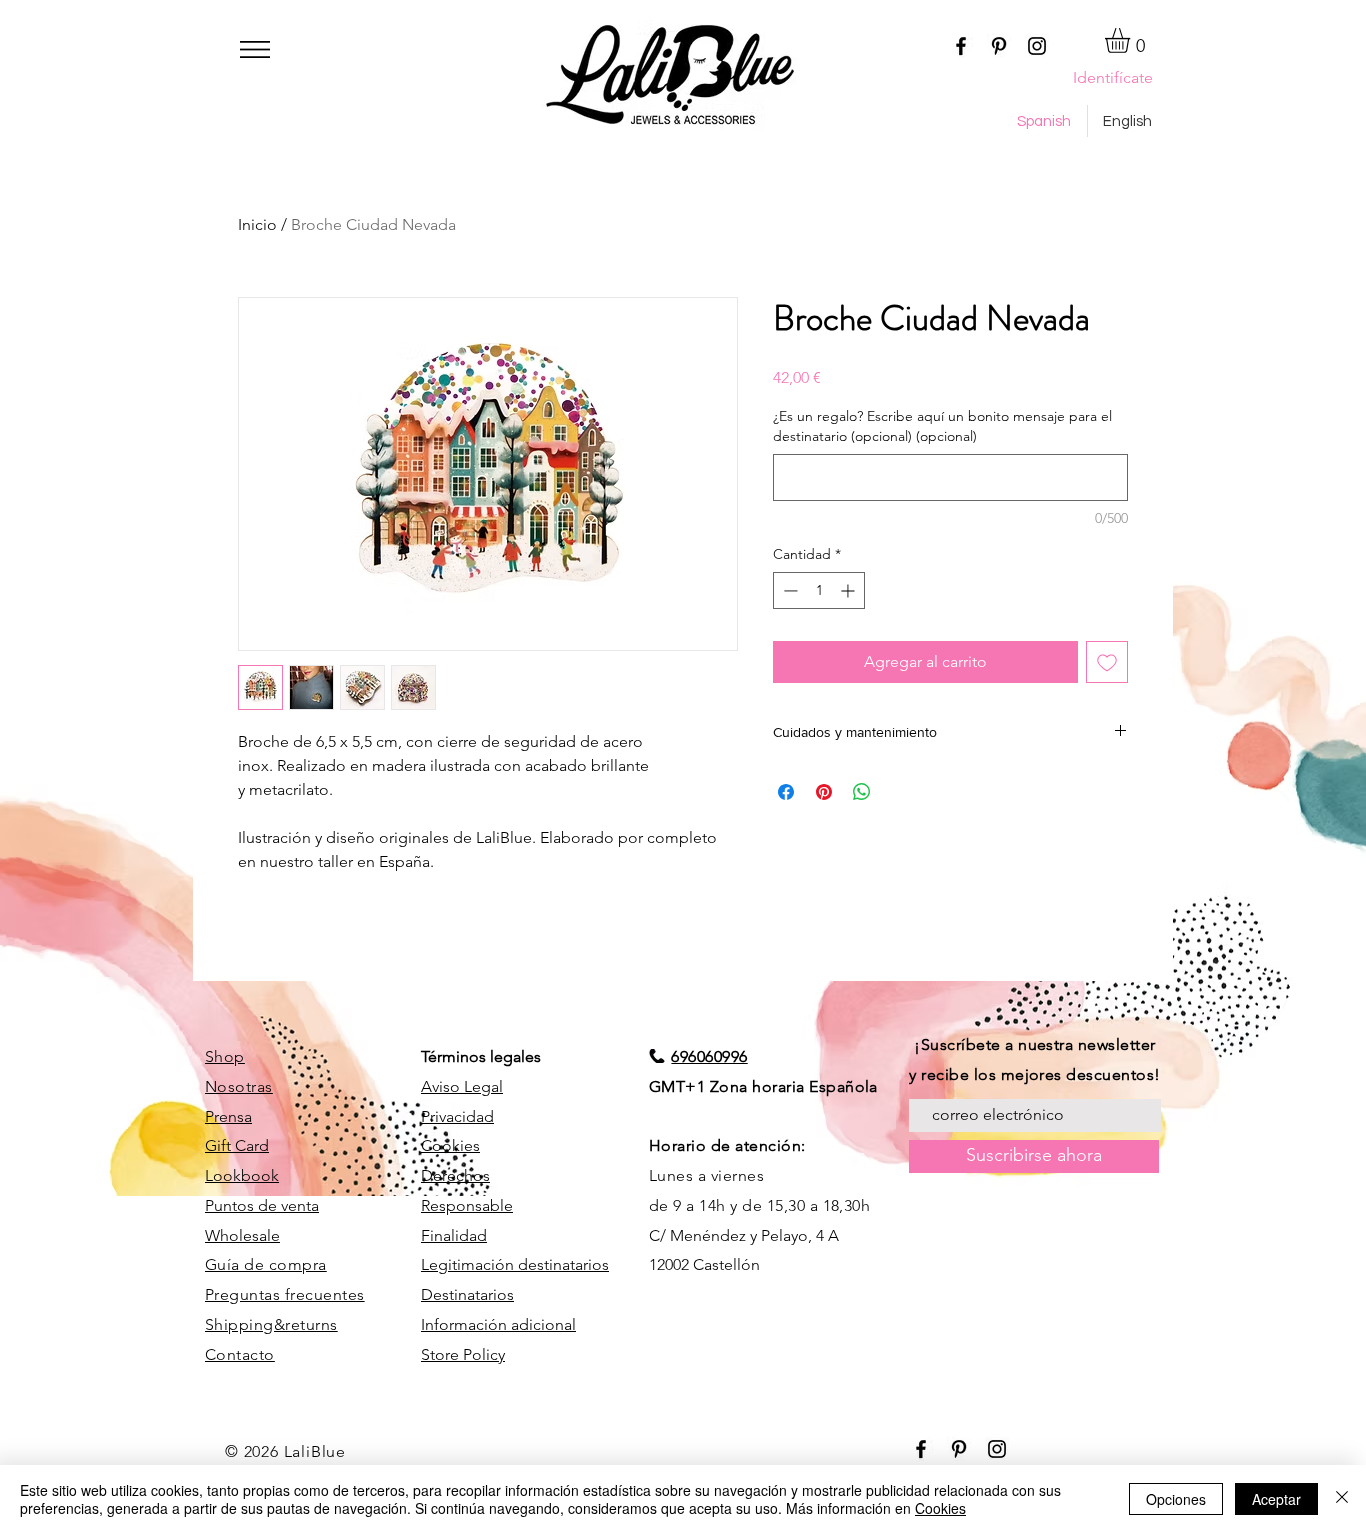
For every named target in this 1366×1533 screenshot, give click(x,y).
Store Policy (463, 1354)
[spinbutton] (819, 590)
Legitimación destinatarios (515, 1264)
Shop (225, 1056)
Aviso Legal (462, 1086)
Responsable (467, 1205)
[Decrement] (788, 590)
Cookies (450, 1145)
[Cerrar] (1342, 1499)
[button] (255, 49)
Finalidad (454, 1235)
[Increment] (849, 590)
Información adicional (498, 1324)
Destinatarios (467, 1294)
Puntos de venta (262, 1205)
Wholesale (242, 1235)
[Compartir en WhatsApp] (862, 792)
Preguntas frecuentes (285, 1294)
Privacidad (457, 1116)
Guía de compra (266, 1264)
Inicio (257, 224)
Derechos (455, 1175)
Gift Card (237, 1145)
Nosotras (239, 1086)
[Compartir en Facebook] (786, 792)
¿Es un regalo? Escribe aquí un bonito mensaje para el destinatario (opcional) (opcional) (942, 426)
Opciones (1176, 1499)
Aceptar (1276, 1499)
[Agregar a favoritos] (1107, 662)
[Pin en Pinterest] (824, 792)
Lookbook (242, 1175)
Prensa (228, 1116)
